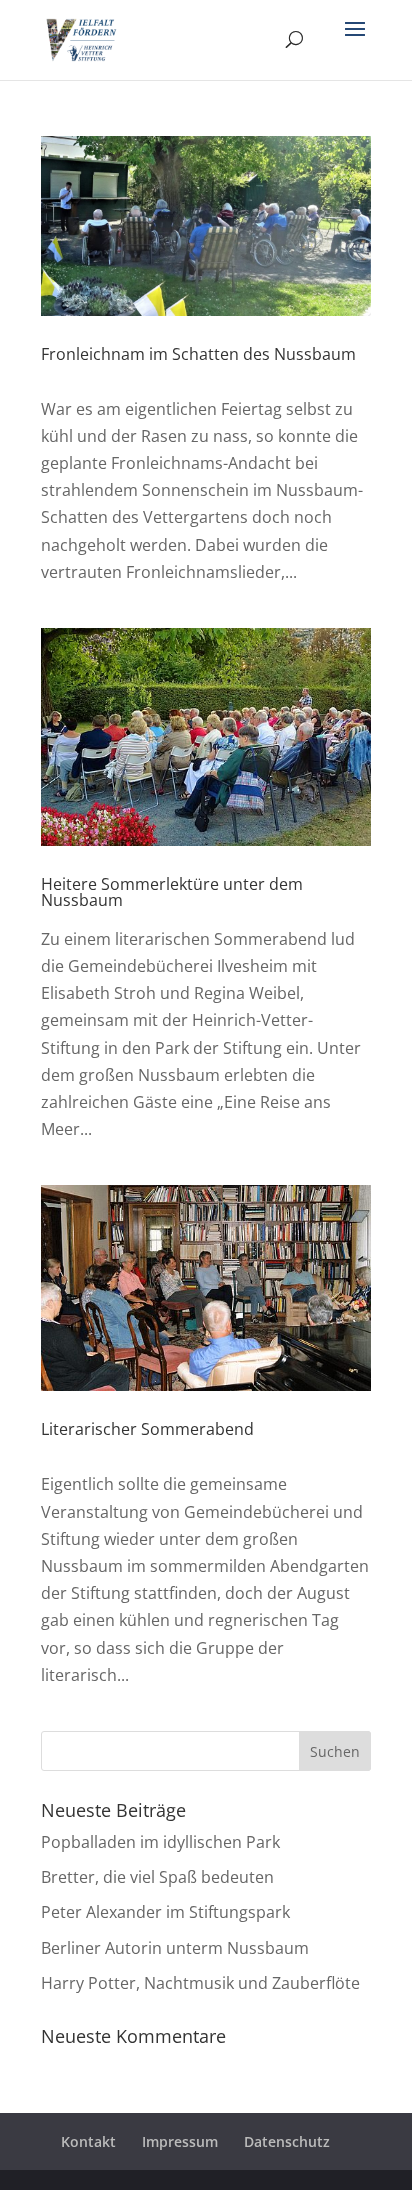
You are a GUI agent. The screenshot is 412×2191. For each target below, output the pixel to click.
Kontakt (88, 2141)
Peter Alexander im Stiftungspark (165, 1912)
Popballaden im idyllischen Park (160, 1842)
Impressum (180, 2141)
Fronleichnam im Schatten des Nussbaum (198, 354)
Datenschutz (287, 2141)
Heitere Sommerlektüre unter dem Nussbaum (172, 892)
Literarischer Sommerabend (147, 1429)
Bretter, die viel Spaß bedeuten (157, 1877)
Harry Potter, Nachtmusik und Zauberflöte (200, 1983)
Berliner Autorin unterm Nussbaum (175, 1948)
